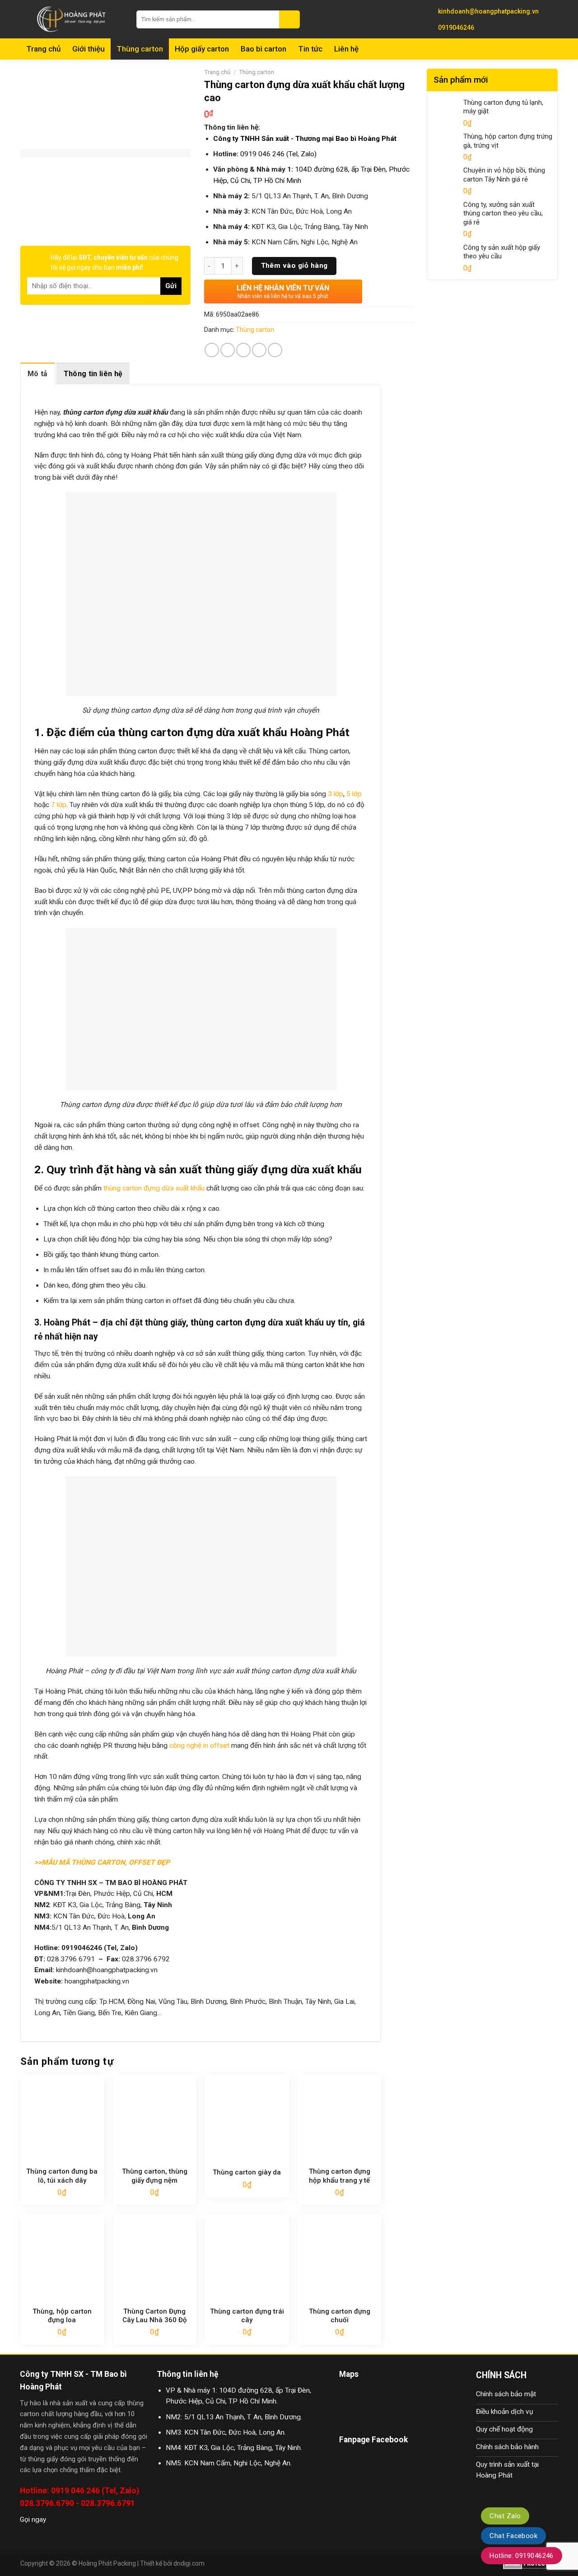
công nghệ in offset (199, 1745)
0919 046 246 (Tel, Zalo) (278, 154)
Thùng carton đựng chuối (340, 2316)
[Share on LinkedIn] (275, 350)
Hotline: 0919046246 (522, 2556)
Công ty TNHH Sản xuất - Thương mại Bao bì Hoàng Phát (305, 139)
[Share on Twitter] (228, 350)
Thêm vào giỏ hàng (294, 266)
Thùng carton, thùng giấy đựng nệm (155, 2176)
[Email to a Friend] (243, 350)
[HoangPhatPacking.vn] (72, 19)
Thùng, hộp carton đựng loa (62, 2316)
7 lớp (59, 805)
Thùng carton (140, 49)
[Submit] (290, 19)
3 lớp (335, 794)
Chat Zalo (505, 2516)
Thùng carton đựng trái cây (247, 2316)
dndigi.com (189, 2563)
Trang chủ (43, 49)
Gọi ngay (33, 2520)
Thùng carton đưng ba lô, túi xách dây (62, 2176)
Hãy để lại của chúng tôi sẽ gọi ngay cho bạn (114, 262)
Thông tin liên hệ (93, 374)
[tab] (38, 373)
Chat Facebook (513, 2536)
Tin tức (310, 49)
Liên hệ (346, 49)
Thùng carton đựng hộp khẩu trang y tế (340, 2176)
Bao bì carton (263, 49)
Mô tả (38, 374)
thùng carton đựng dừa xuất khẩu (153, 1188)
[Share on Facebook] (212, 350)
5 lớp (353, 794)
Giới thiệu (89, 49)
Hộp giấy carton (202, 49)
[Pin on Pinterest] (259, 350)
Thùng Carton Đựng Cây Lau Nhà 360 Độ (155, 2316)
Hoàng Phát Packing (107, 2563)
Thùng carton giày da (247, 2172)
